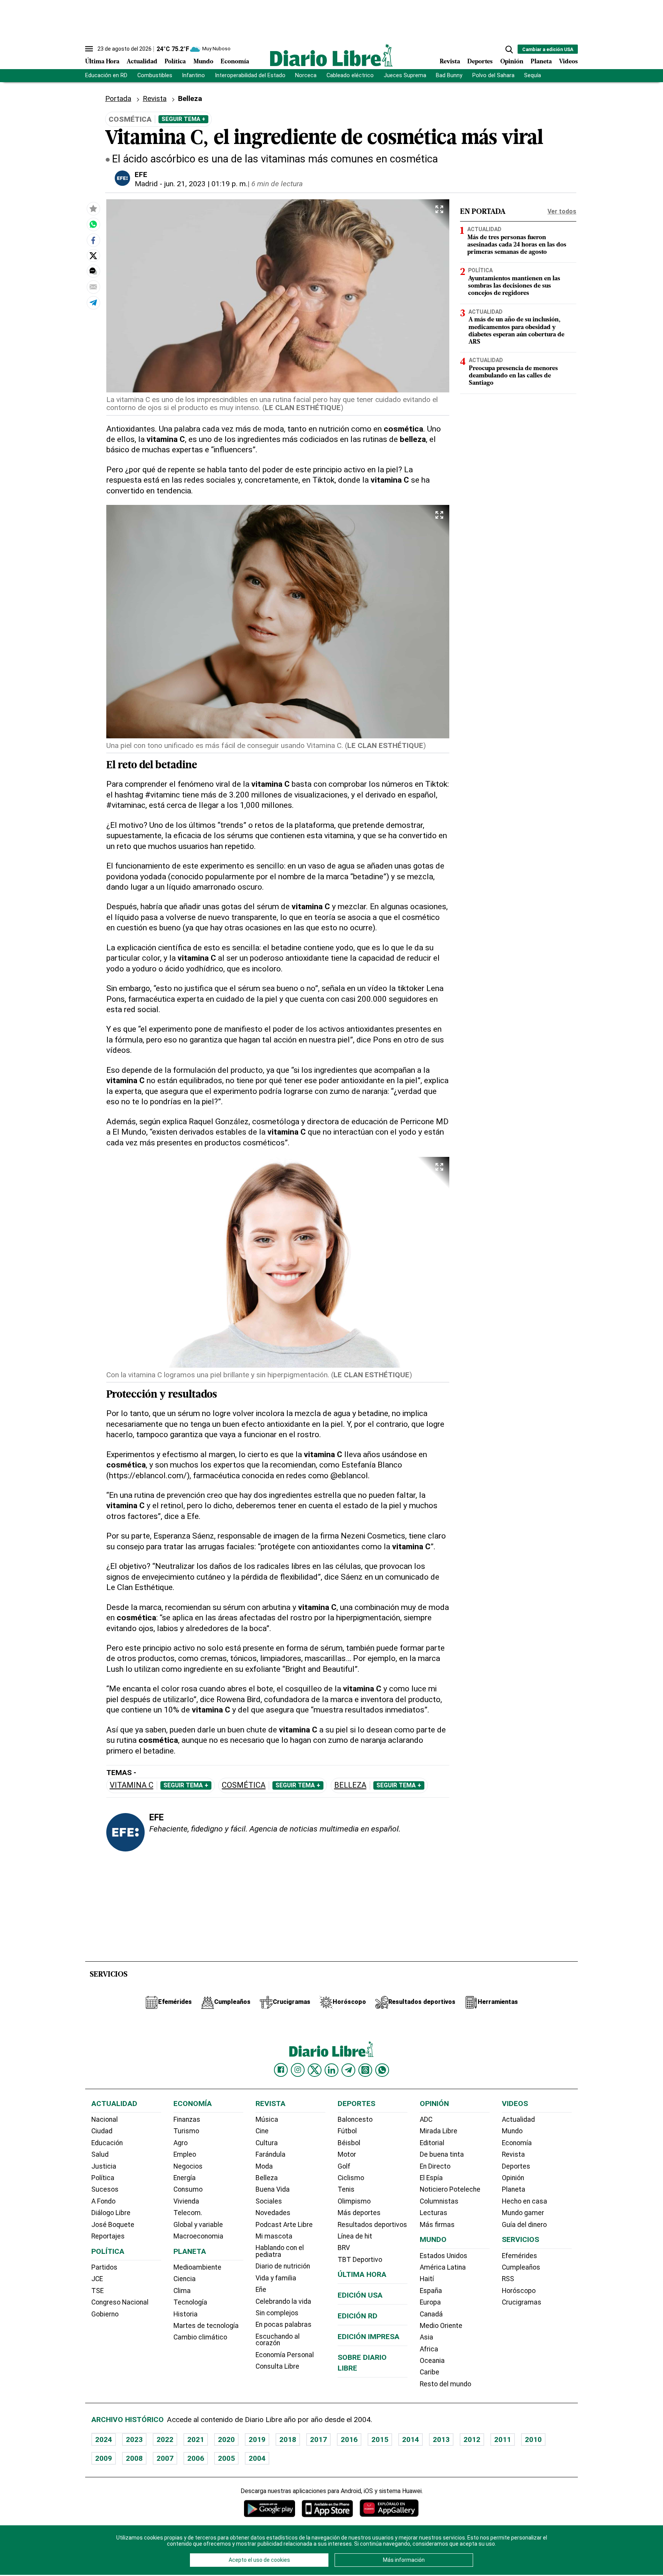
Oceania (432, 2361)
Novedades (273, 2213)
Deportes (480, 62)
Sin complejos (277, 2313)
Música (267, 2119)
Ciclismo (351, 2178)
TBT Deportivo (360, 2260)
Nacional (105, 2119)
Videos (568, 62)
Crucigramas (522, 2302)
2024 (104, 2440)
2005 (226, 2458)
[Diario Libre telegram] (348, 2070)
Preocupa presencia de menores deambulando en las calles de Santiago (513, 376)
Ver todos (562, 211)
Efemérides (520, 2256)
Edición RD (358, 2316)
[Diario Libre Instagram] (298, 2070)
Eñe (261, 2290)
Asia (426, 2337)
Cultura (267, 2143)
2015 (380, 2440)
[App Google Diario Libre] (270, 2508)
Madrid (146, 184)
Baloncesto (355, 2119)
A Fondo (103, 2201)
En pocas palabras (284, 2325)
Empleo (185, 2154)
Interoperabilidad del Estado (250, 75)
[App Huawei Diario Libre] (389, 2508)
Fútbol (347, 2131)
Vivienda (186, 2201)
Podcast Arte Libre (284, 2225)
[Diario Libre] (331, 55)
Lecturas (434, 2213)
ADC (426, 2119)
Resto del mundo (445, 2384)
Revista (450, 62)
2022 (165, 2440)
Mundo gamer (523, 2213)
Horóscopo (519, 2291)
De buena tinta (442, 2154)
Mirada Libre (439, 2131)
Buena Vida (273, 2189)
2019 (257, 2440)
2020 (226, 2440)
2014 (411, 2440)
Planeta (541, 62)
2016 (349, 2440)
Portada (118, 98)
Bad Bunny (449, 75)
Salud (100, 2154)
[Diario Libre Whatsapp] (382, 2070)
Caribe (430, 2372)
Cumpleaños (521, 2267)
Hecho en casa (524, 2201)
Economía (235, 62)
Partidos (104, 2267)
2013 (441, 2440)
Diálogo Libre (111, 2213)
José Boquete (113, 2225)
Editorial (432, 2143)
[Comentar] (93, 271)
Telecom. (188, 2213)
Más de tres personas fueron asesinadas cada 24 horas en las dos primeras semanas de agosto (517, 245)
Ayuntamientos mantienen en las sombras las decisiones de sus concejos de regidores (514, 286)
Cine (262, 2131)
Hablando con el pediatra (280, 2251)
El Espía (431, 2178)
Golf (344, 2166)
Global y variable (198, 2225)
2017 (318, 2440)
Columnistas (439, 2201)
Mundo (203, 62)
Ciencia (185, 2279)
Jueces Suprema (405, 75)
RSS (508, 2279)
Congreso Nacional (120, 2302)
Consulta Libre (277, 2366)
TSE (97, 2291)
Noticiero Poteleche (450, 2189)
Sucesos (105, 2189)
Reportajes (108, 2236)
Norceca (306, 75)
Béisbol (349, 2143)
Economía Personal (285, 2355)
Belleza (350, 1785)
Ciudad (102, 2131)
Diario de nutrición (283, 2266)
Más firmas (437, 2225)
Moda (264, 2166)
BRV (344, 2248)
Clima (182, 2291)
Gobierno (105, 2314)
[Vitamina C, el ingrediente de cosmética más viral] (93, 224)
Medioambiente (197, 2267)
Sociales (269, 2201)
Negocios (188, 2166)
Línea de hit (355, 2236)
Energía (185, 2178)
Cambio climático (200, 2337)
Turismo (186, 2131)
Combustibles (155, 75)
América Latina (443, 2267)
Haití (427, 2279)
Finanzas (187, 2119)
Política (175, 62)
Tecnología (190, 2302)
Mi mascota (274, 2236)
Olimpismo (354, 2201)
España (431, 2291)
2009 (104, 2458)
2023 (134, 2440)
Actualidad (142, 62)
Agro (181, 2143)
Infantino (193, 75)
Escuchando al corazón (278, 2340)
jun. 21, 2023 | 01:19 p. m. (206, 184)
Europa (430, 2302)
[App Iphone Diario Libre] (327, 2508)
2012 (472, 2440)
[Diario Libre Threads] (365, 2070)
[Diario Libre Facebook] (281, 2070)
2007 (165, 2458)
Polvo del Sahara (493, 75)
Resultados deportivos (372, 2225)
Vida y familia (276, 2278)
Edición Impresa (369, 2337)
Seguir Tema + (183, 119)
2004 (257, 2458)
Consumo (188, 2189)
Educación (107, 2143)
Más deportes (359, 2213)
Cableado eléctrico (350, 75)
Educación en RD (106, 75)
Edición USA (360, 2295)
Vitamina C (132, 1785)
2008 (134, 2458)
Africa (429, 2349)
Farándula (270, 2154)
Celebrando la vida (283, 2301)
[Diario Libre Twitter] (315, 2070)
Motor (347, 2154)
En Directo (435, 2166)
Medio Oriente (441, 2326)
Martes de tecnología (206, 2326)
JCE (97, 2279)
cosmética (244, 1785)
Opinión (512, 62)
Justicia (104, 2166)
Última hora (362, 2274)
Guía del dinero (524, 2225)
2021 (196, 2440)
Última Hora (102, 62)
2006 (196, 2458)
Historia (186, 2314)
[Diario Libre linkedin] (331, 2070)
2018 (288, 2440)
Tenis (346, 2189)
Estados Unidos (444, 2256)
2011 (503, 2440)
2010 (533, 2440)
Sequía (533, 75)
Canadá (431, 2314)
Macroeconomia (198, 2236)
